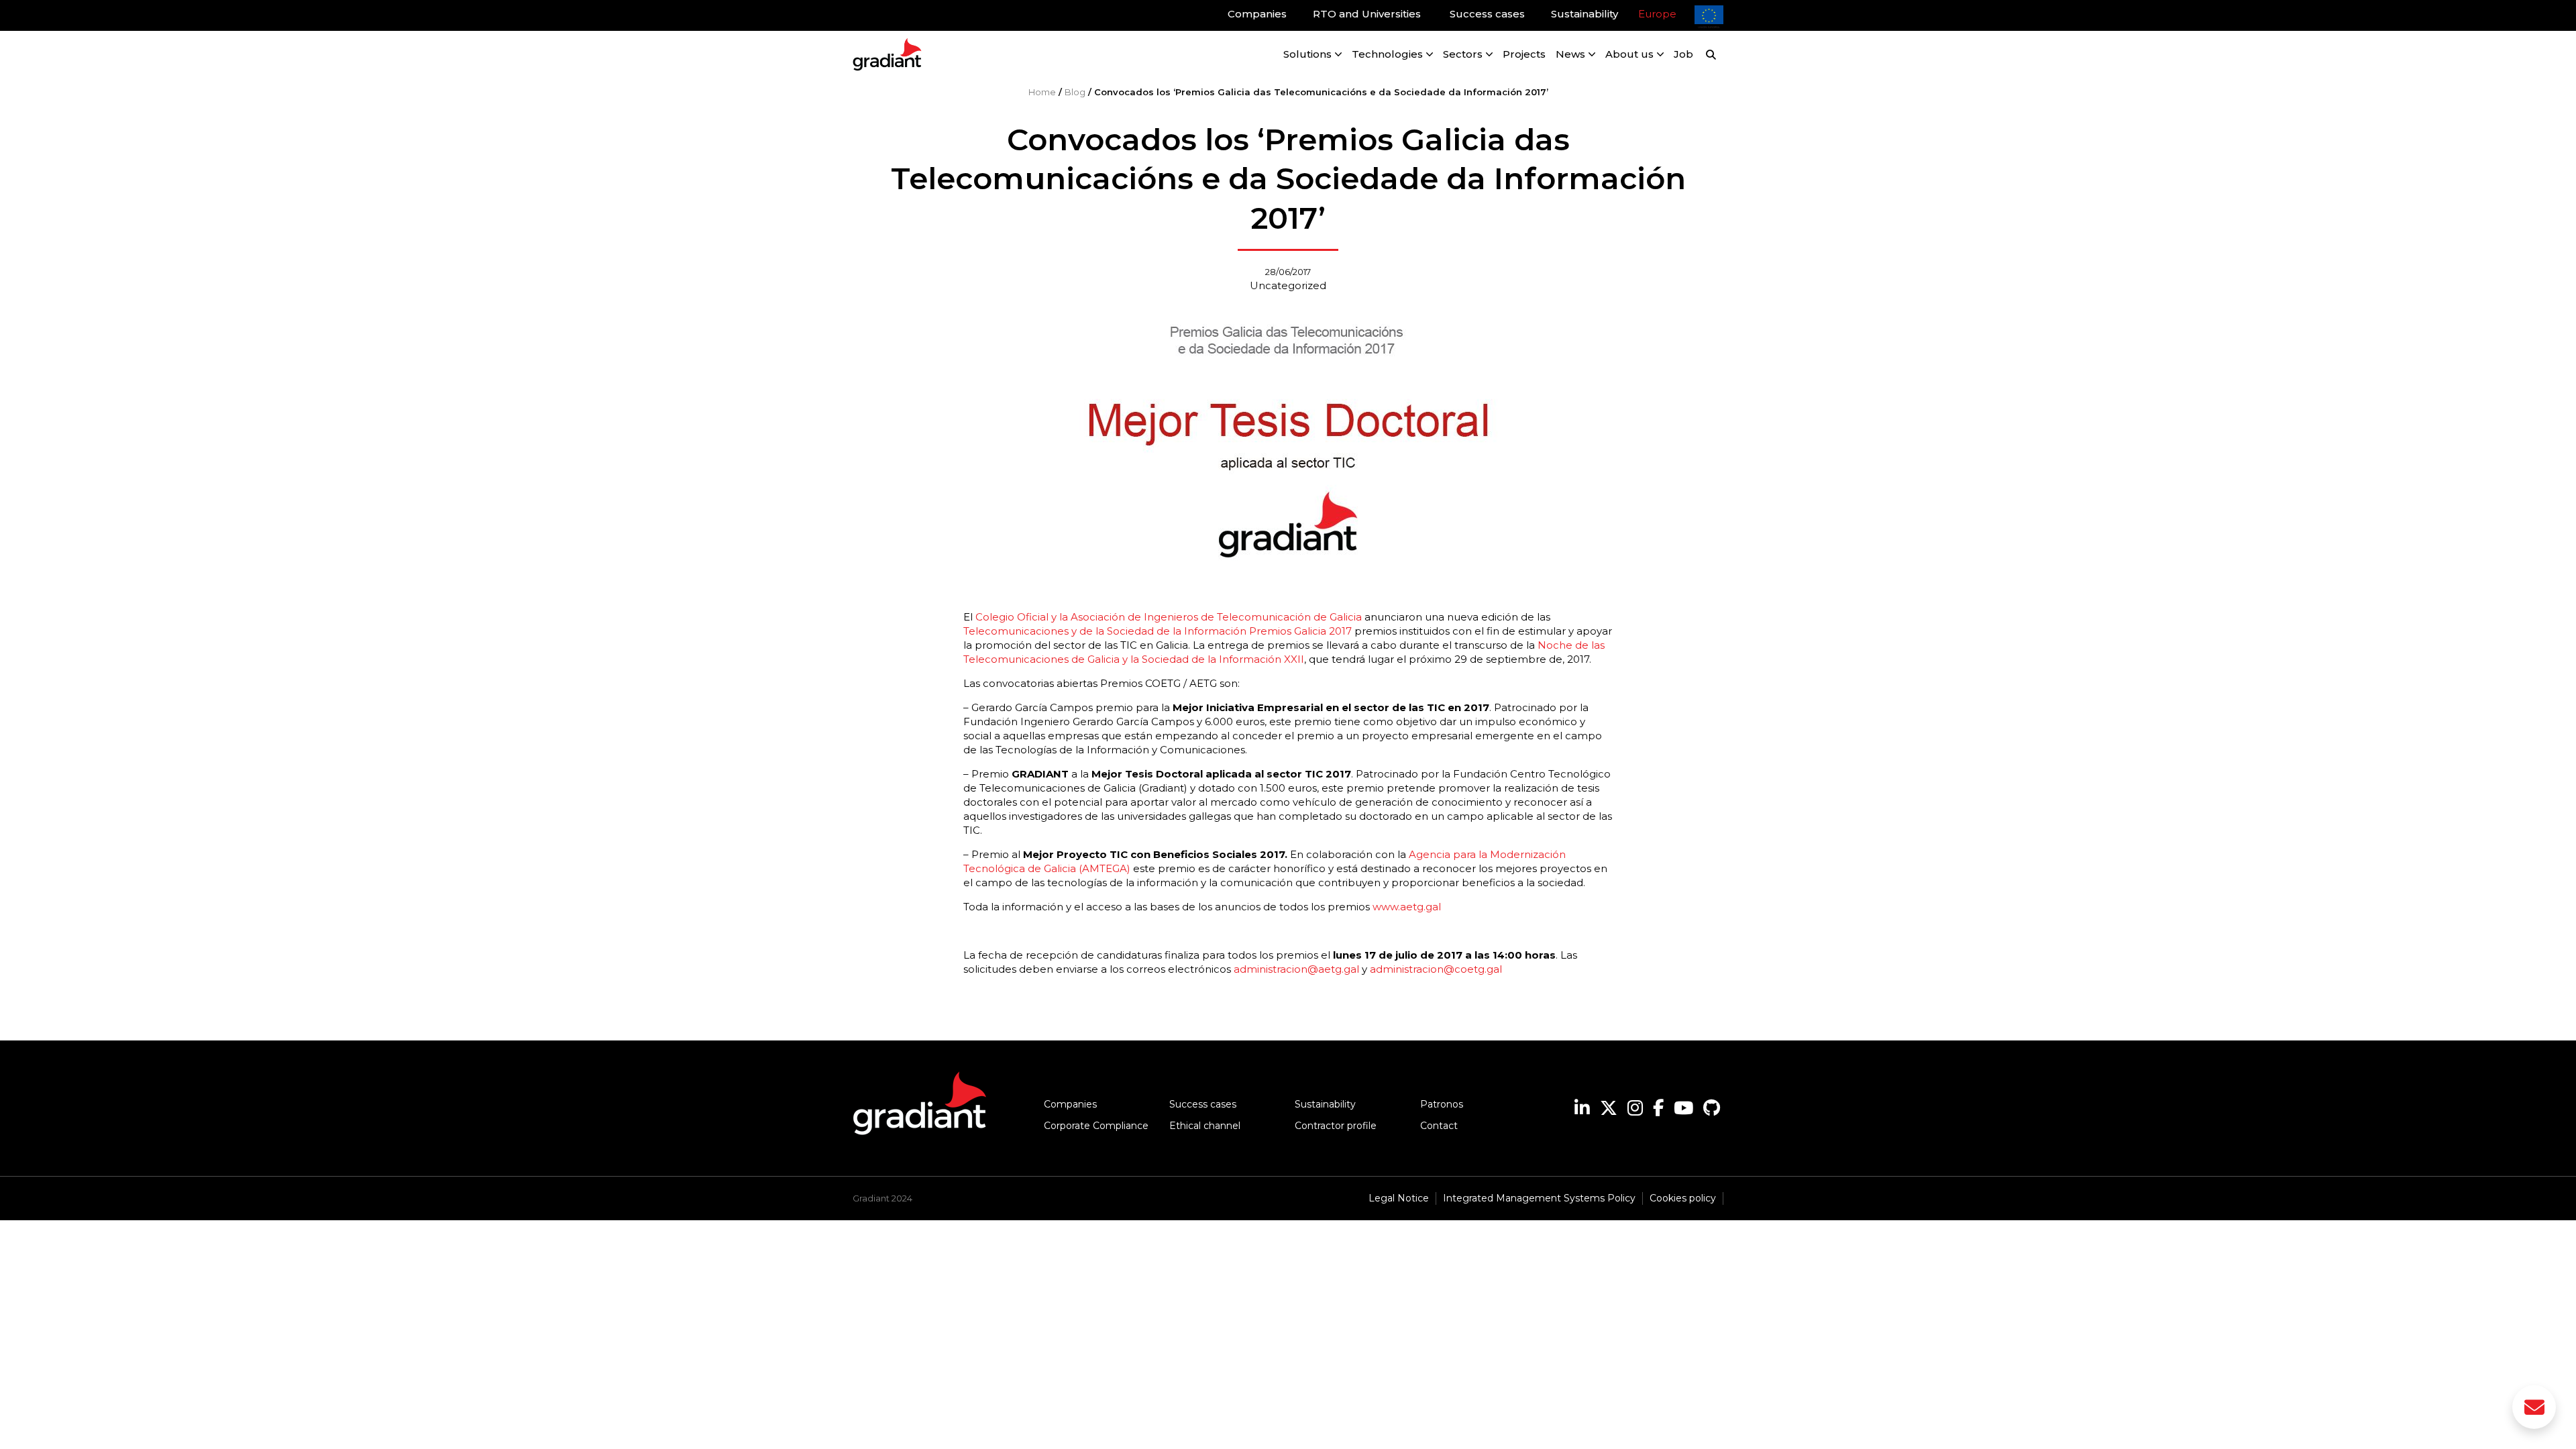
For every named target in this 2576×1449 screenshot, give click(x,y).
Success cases (1203, 1104)
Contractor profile (1336, 1126)
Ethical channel (1205, 1126)
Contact (1439, 1126)
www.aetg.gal (1407, 907)
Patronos (1442, 1104)
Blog (1075, 92)
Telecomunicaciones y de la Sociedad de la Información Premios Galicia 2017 (1158, 631)
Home (1042, 92)
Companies (1070, 1104)
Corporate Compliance (1096, 1126)
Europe (1657, 14)
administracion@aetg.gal (1296, 969)
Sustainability (1325, 1104)
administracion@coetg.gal (1436, 969)
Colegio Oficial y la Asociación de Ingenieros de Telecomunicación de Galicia (1169, 617)
